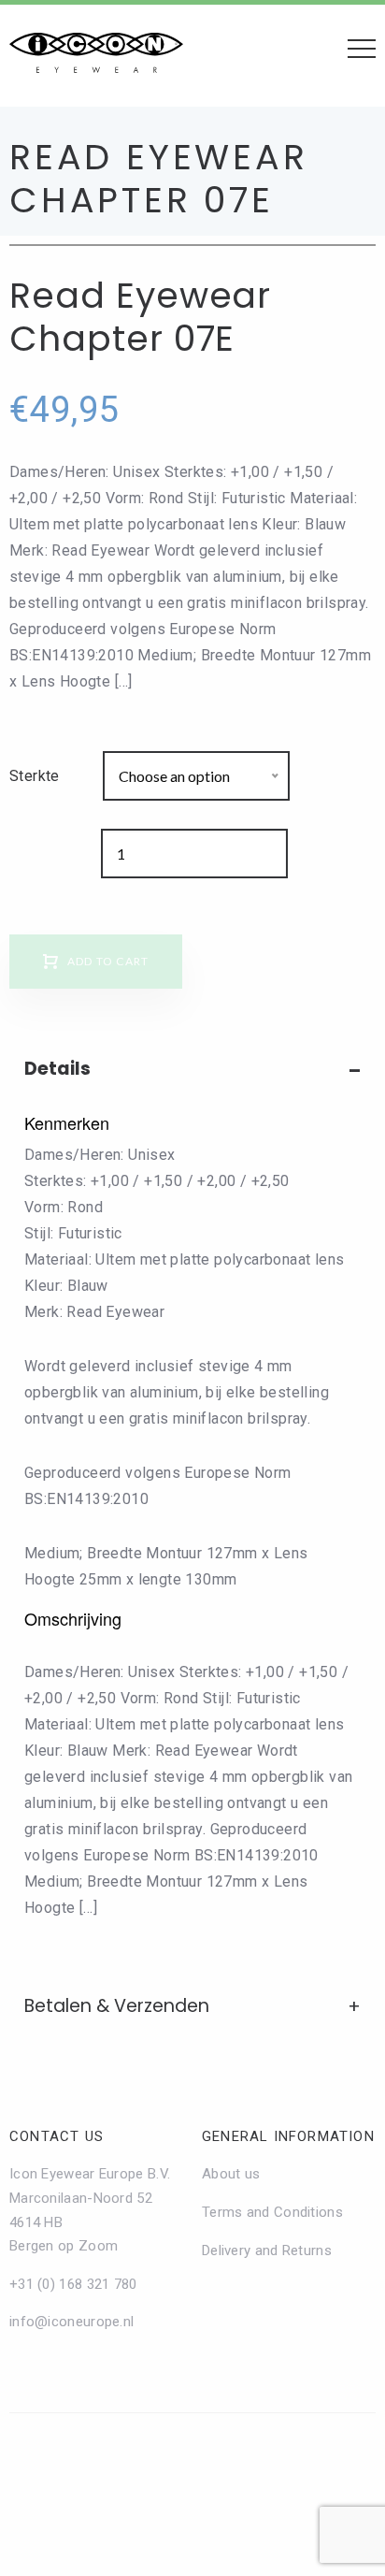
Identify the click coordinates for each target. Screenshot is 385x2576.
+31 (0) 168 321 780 (73, 2284)
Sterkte (35, 776)
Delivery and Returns (267, 2250)
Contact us (57, 2136)
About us (231, 2174)
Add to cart (108, 961)
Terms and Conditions (272, 2212)
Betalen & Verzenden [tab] (117, 2006)
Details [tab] (57, 1069)
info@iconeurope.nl (71, 2322)
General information (288, 2136)
